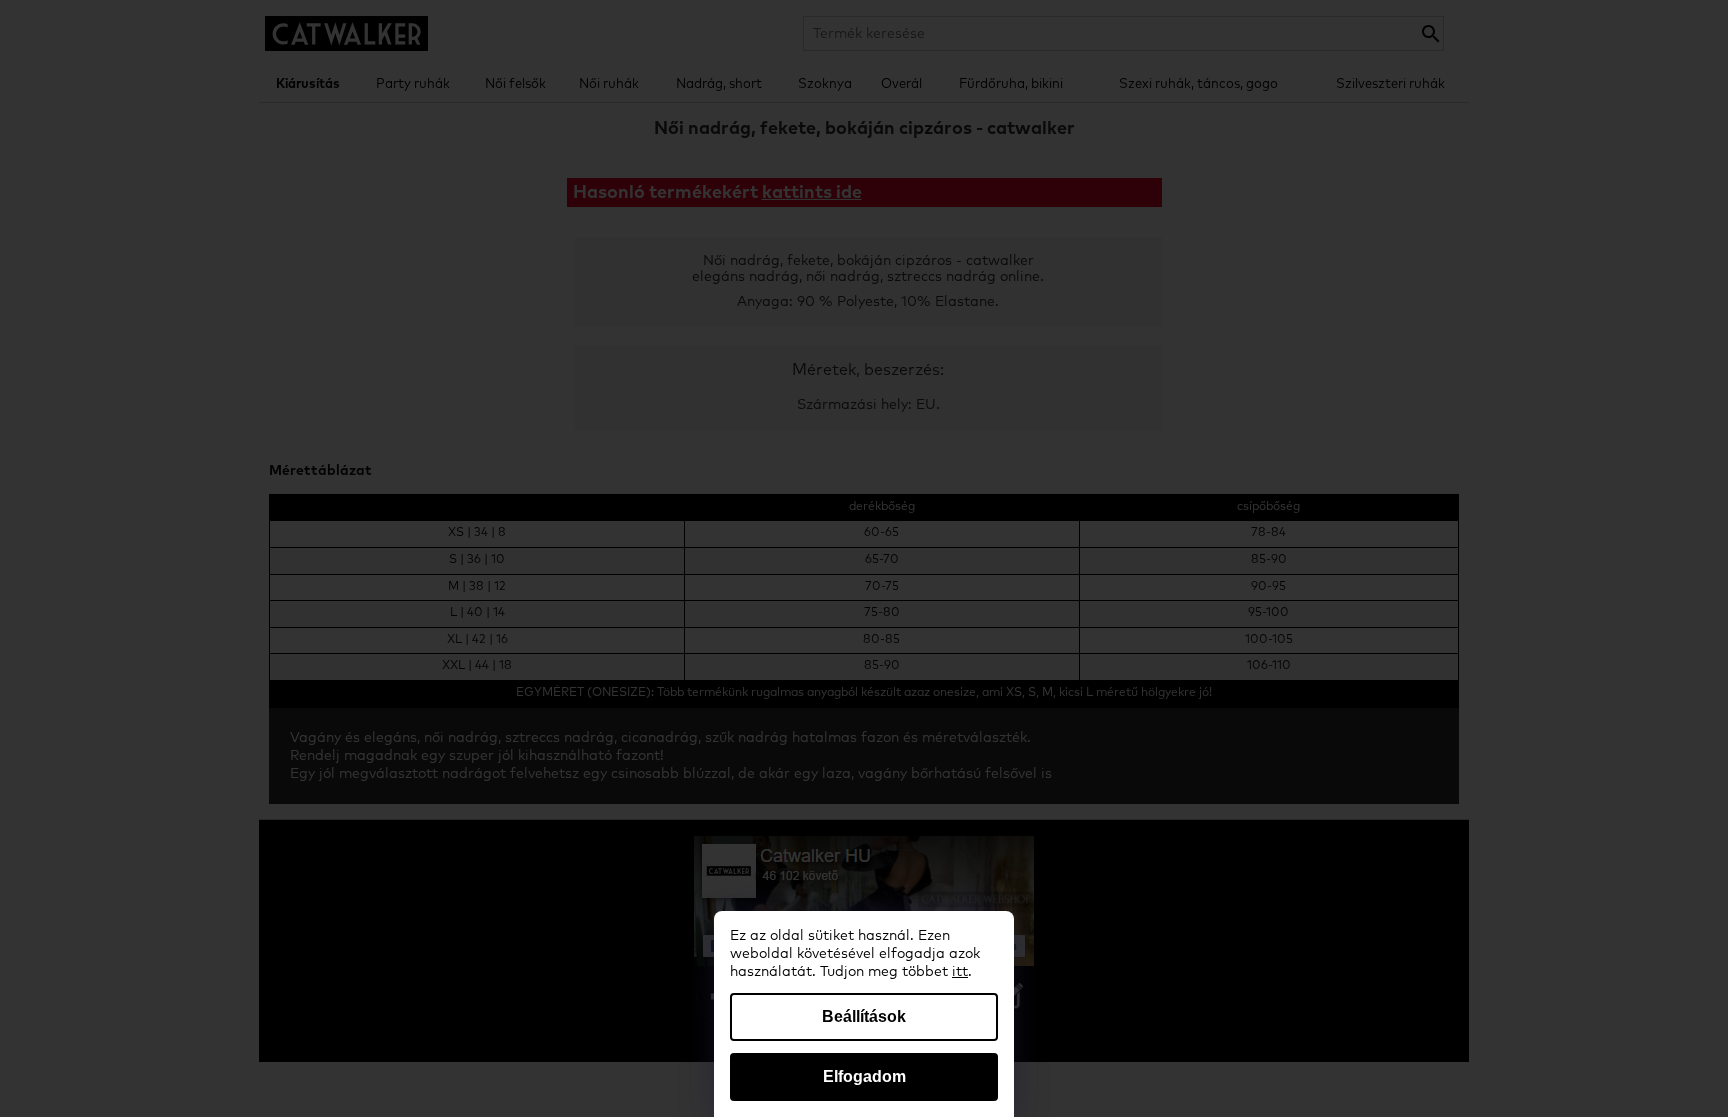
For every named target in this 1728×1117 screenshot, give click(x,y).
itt (960, 972)
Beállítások (864, 1016)
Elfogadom (864, 1076)
